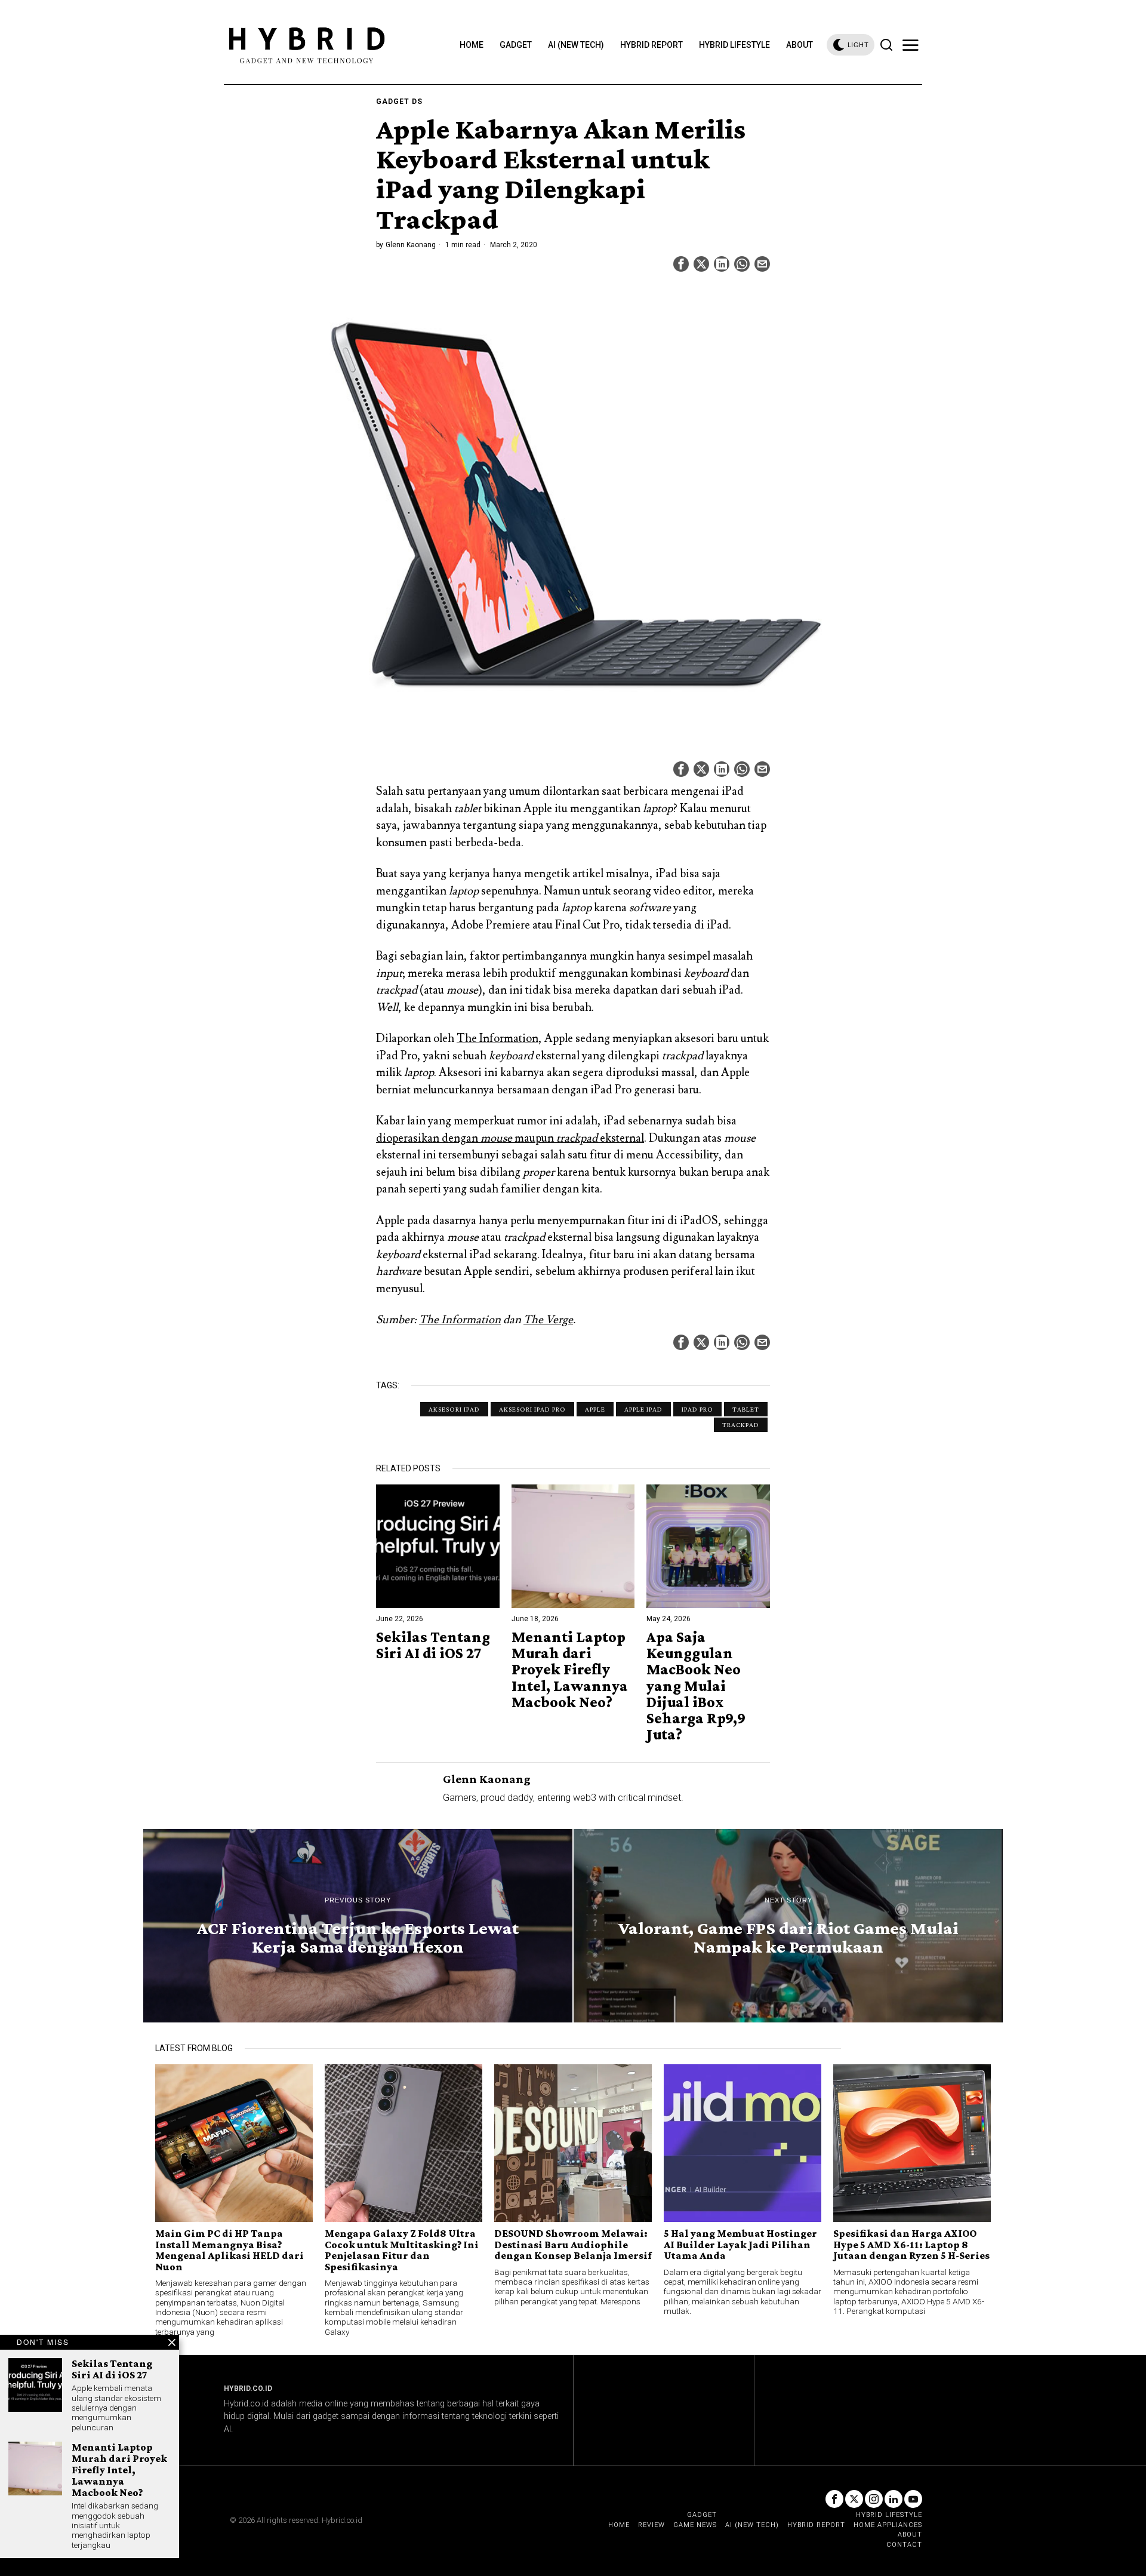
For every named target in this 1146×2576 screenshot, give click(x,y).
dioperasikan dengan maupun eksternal (510, 1138)
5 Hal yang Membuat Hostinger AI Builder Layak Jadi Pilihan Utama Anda (740, 2244)
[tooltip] (681, 264)
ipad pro (697, 1409)
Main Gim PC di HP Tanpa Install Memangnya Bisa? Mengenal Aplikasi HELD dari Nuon (229, 2250)
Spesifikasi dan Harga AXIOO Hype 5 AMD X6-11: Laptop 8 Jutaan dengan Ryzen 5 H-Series (911, 2244)
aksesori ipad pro (532, 1409)
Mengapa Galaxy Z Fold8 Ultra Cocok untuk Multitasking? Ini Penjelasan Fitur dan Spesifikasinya (402, 2250)
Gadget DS (399, 102)
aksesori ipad (454, 1409)
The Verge (548, 1320)
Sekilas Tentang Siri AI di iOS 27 (433, 1645)
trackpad (741, 1425)
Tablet (746, 1409)
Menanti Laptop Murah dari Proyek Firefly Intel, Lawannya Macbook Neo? (570, 1670)
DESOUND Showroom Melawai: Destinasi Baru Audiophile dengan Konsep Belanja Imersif (573, 2244)
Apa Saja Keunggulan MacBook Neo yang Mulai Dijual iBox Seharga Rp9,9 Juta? (696, 1686)
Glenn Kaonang (411, 245)
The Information (497, 1038)
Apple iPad (643, 1409)
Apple (595, 1409)
